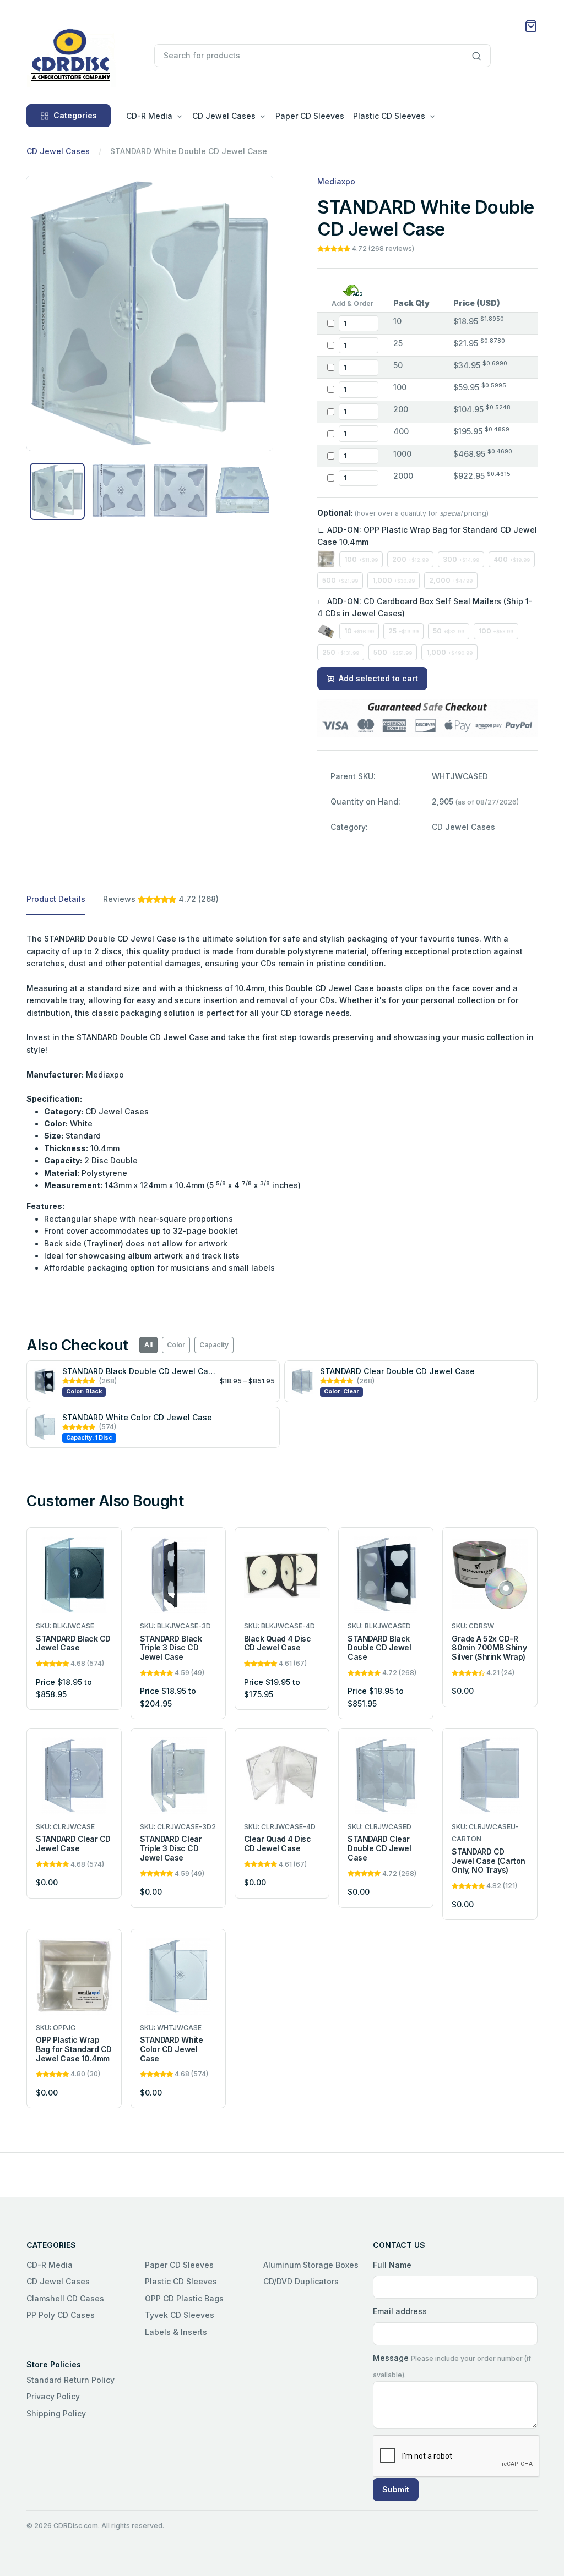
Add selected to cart (377, 678)
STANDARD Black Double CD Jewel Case (139, 1371)
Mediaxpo (336, 181)
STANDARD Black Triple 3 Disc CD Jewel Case (171, 1648)
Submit (396, 2489)
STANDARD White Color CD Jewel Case (137, 1417)
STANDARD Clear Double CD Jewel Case (397, 1371)
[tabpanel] (282, 1104)
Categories (75, 115)
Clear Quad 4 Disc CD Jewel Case (278, 1844)
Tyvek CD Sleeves (180, 2315)
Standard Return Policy (70, 2380)
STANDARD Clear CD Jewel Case (73, 1844)
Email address (400, 2311)
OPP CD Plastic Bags (184, 2298)
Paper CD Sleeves (310, 116)
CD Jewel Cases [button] (224, 116)
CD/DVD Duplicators (301, 2281)
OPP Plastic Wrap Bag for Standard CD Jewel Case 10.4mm (74, 2049)
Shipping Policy (56, 2413)
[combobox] (322, 56)
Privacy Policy (53, 2396)
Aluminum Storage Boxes (311, 2265)
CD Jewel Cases (58, 151)
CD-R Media (50, 2265)
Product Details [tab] (56, 899)
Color (176, 1345)
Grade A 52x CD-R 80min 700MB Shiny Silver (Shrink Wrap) (489, 1648)
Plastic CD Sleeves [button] (389, 116)
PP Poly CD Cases (61, 2315)
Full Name (392, 2265)
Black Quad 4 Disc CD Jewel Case (278, 1643)
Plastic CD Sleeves (181, 2281)
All (148, 1345)
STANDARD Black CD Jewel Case (73, 1643)
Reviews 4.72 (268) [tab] (161, 899)
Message (391, 2358)
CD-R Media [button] (149, 116)
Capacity (214, 1345)
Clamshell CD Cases (65, 2298)
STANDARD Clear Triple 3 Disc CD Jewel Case (171, 1848)
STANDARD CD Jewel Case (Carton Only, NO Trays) (488, 1861)
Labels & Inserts (176, 2332)
